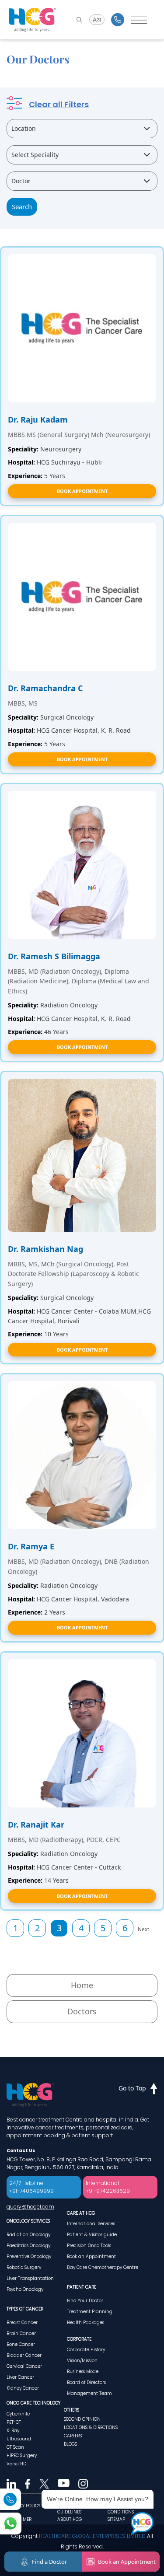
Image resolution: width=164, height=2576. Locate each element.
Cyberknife (18, 2414)
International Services (91, 2224)
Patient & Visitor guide (92, 2235)
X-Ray (13, 2431)
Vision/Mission (82, 2361)
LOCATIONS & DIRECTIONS (91, 2427)
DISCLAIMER (19, 2519)
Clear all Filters (59, 104)
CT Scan (15, 2447)
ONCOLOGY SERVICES (28, 2221)
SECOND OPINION (82, 2419)
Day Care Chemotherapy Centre (103, 2267)
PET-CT (14, 2422)
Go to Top (132, 2088)
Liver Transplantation (30, 2278)
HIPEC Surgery (22, 2455)
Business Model (83, 2372)
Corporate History (86, 2350)
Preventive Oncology (29, 2256)
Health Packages (85, 2323)
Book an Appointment (91, 2256)
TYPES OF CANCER (25, 2309)
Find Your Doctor (85, 2301)
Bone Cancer (21, 2344)
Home (82, 1985)
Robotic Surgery (24, 2267)
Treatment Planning (90, 2312)
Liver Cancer (20, 2377)
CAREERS (73, 2436)
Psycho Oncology (25, 2289)
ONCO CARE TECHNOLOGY (33, 2403)
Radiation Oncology (28, 2235)
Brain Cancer (21, 2333)
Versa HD (16, 2464)
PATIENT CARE (82, 2287)
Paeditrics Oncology (28, 2246)
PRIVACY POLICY (23, 2506)
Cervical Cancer (24, 2366)
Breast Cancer (22, 2323)
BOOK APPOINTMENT (82, 491)
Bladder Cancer (24, 2355)
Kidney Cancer (23, 2388)
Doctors (82, 2011)
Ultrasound (19, 2439)
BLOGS (70, 2444)
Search (22, 206)
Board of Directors (86, 2382)
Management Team (89, 2393)
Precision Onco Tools (89, 2246)
